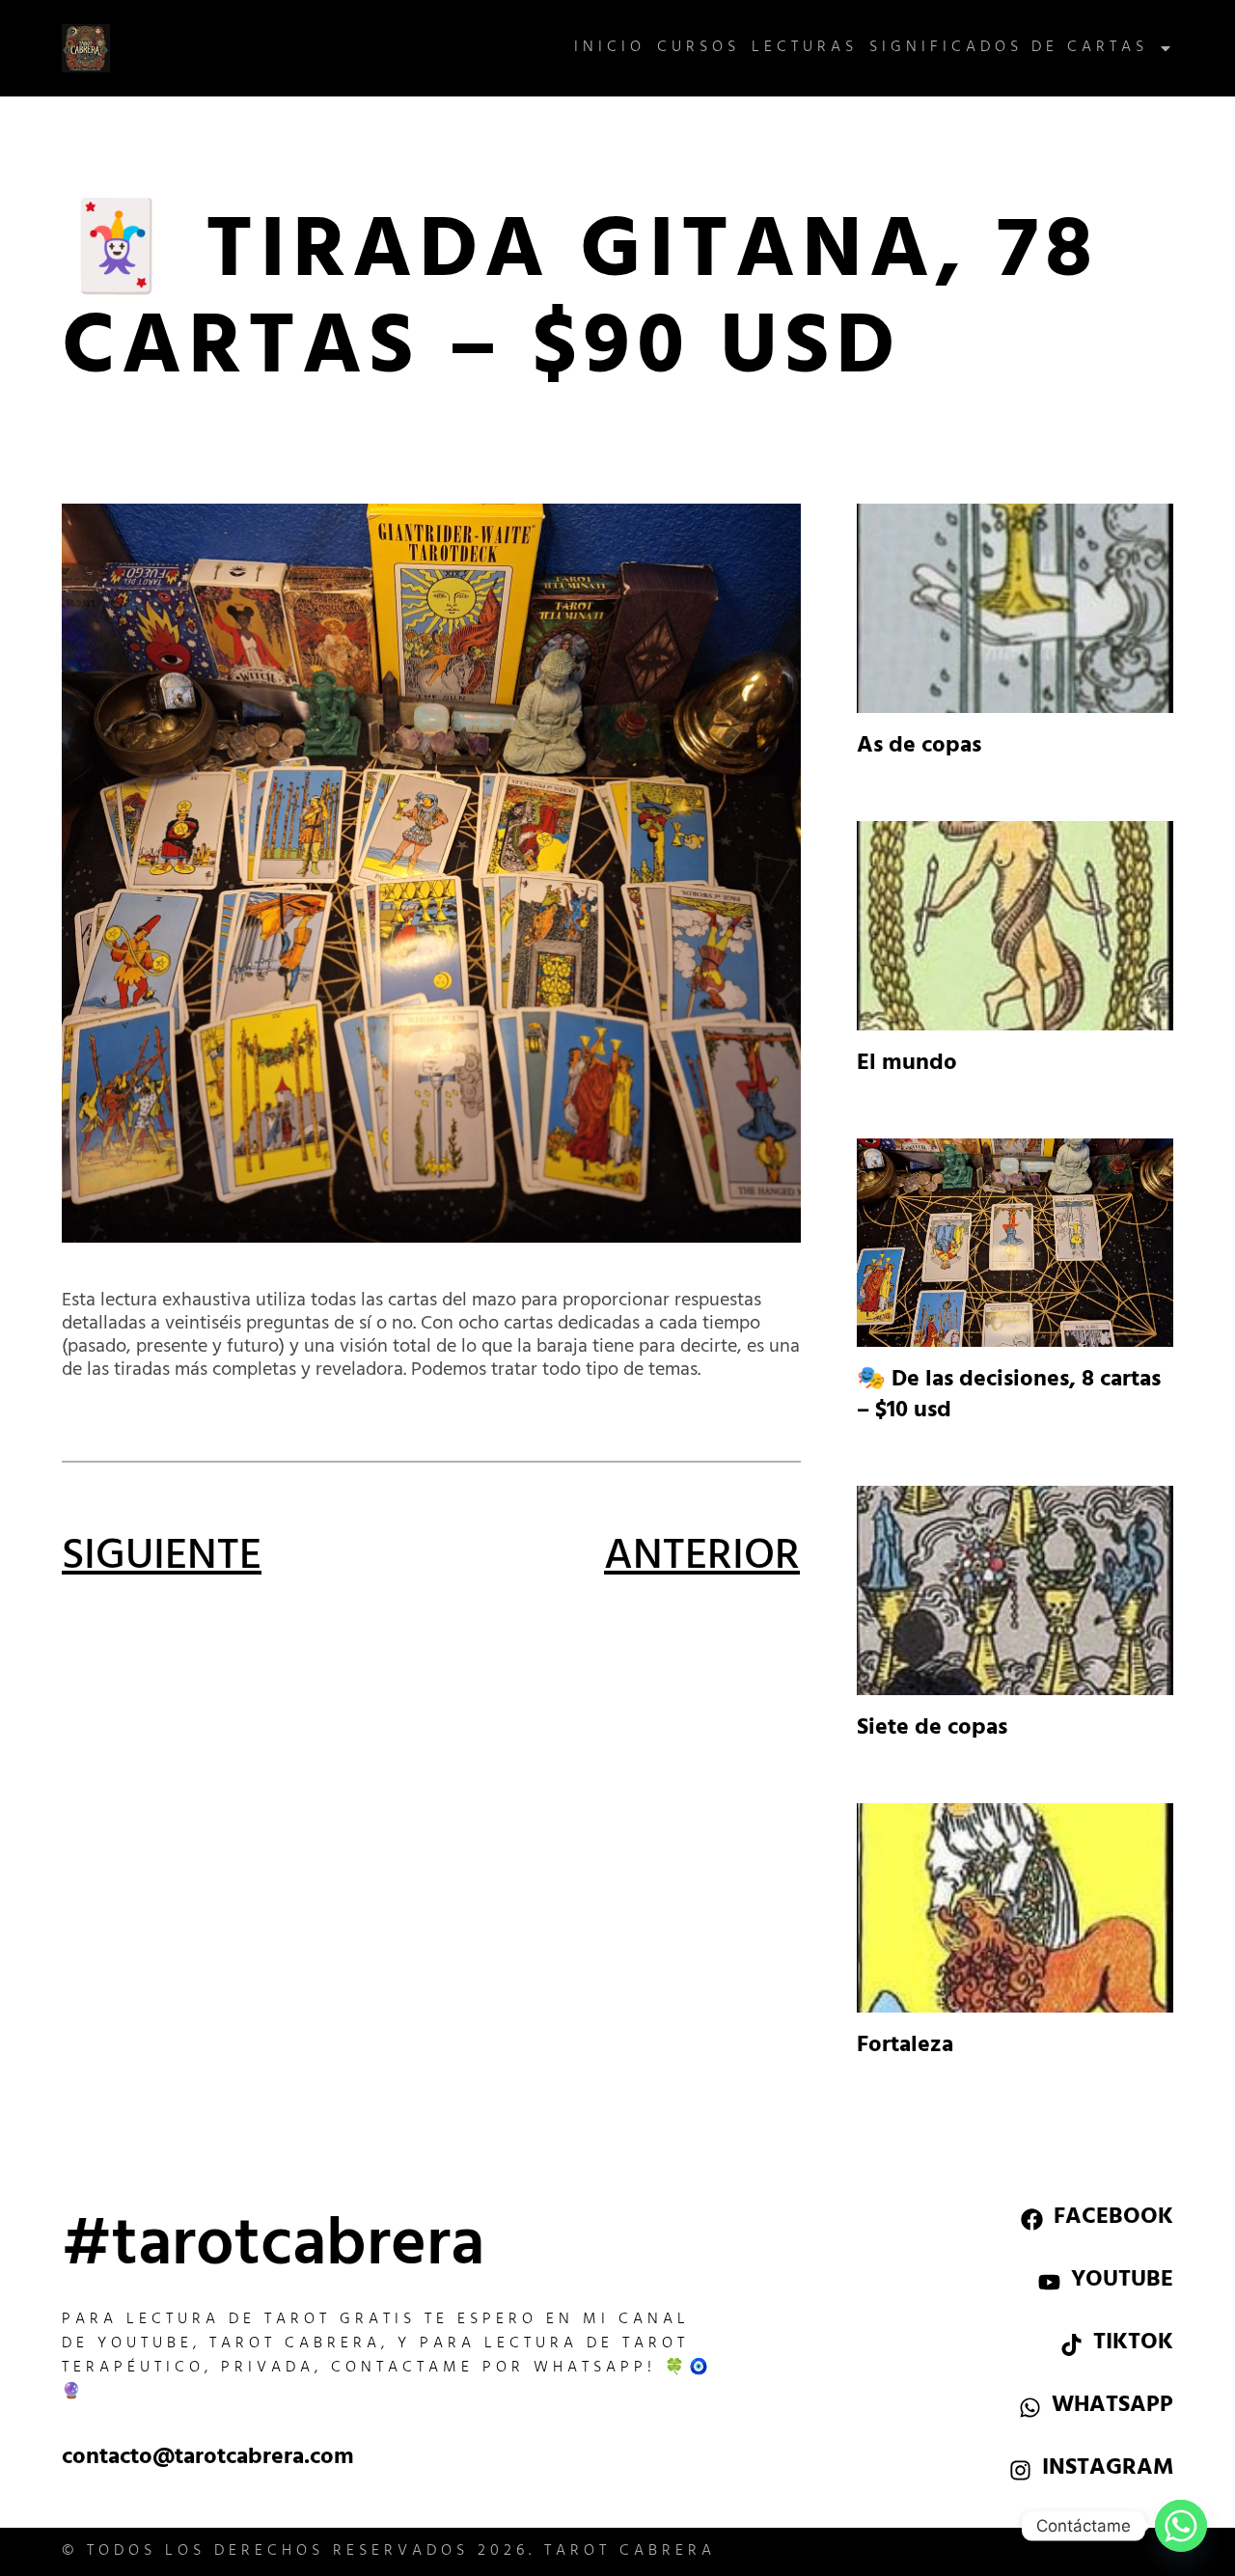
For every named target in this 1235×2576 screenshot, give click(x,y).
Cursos (699, 49)
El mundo (907, 1065)
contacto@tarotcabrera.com (208, 2459)
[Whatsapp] (1181, 2526)
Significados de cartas (1009, 49)
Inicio (610, 49)
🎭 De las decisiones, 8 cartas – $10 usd (1009, 1397)
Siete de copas (932, 1730)
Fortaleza (905, 2047)
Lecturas (805, 49)
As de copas (919, 748)
